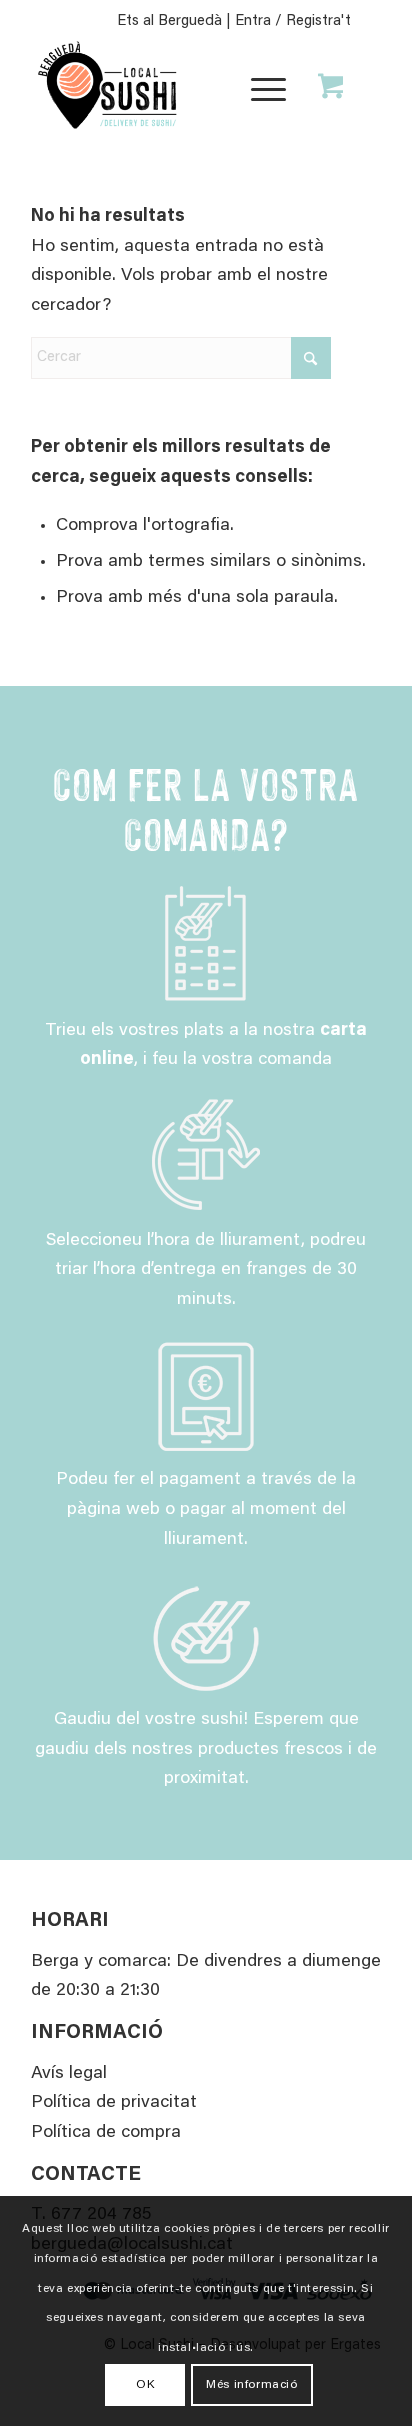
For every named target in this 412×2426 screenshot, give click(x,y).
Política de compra (106, 2133)
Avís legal (69, 2074)
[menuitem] (265, 87)
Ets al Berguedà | (176, 21)
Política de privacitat (114, 2103)
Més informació (251, 2385)
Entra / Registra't (293, 21)
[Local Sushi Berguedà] (171, 87)
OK (145, 2385)
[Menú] (258, 87)
